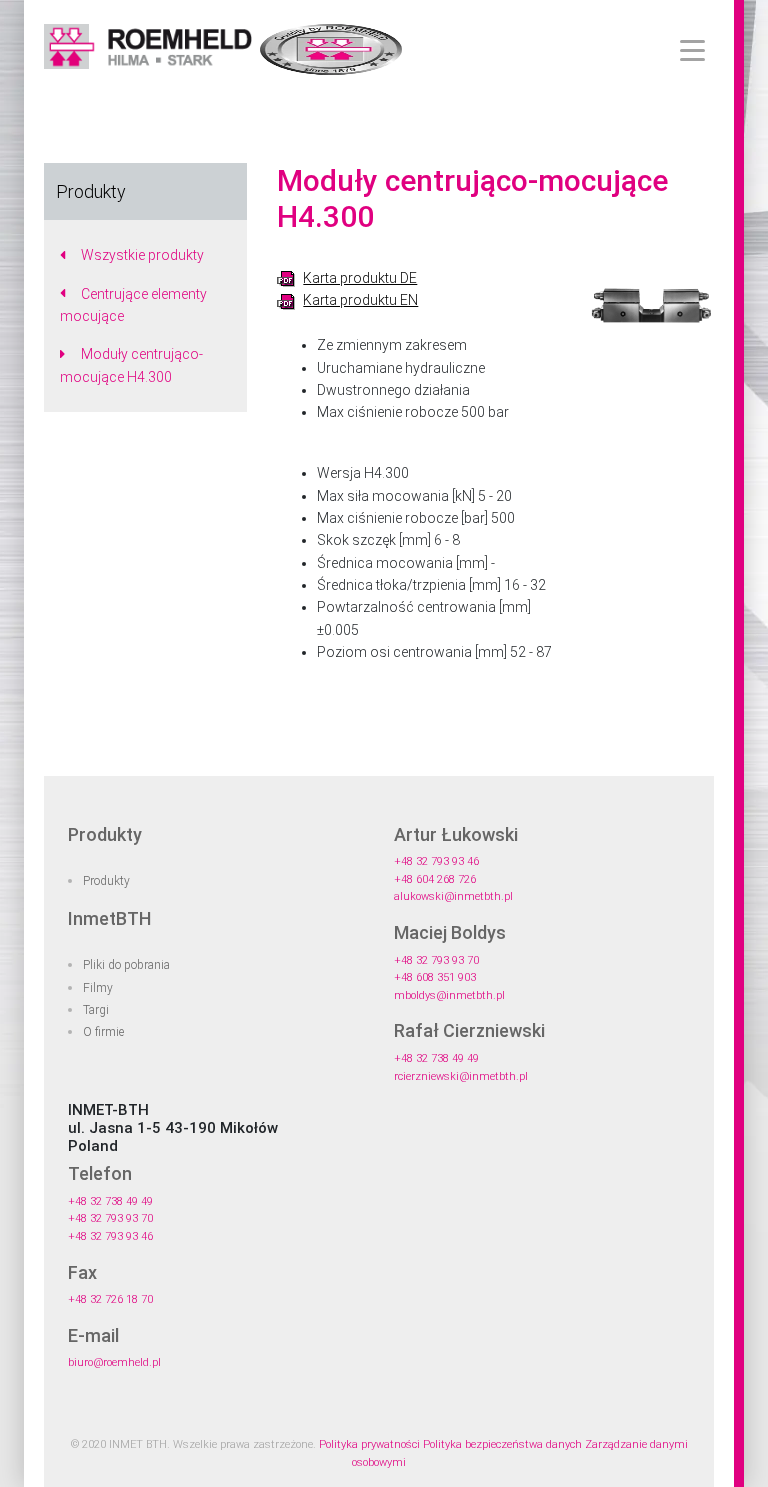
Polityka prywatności (369, 1444)
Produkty (106, 881)
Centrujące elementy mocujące (133, 305)
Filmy (98, 988)
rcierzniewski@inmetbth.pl (461, 1076)
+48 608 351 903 (435, 977)
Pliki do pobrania (126, 965)
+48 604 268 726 (435, 879)
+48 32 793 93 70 (436, 960)
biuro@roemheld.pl (114, 1362)
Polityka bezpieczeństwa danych (502, 1444)
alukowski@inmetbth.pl (453, 896)
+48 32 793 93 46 (436, 861)
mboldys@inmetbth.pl (449, 995)
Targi (96, 1010)
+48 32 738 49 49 (436, 1058)
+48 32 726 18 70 (110, 1299)
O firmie (103, 1032)
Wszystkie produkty (142, 255)
